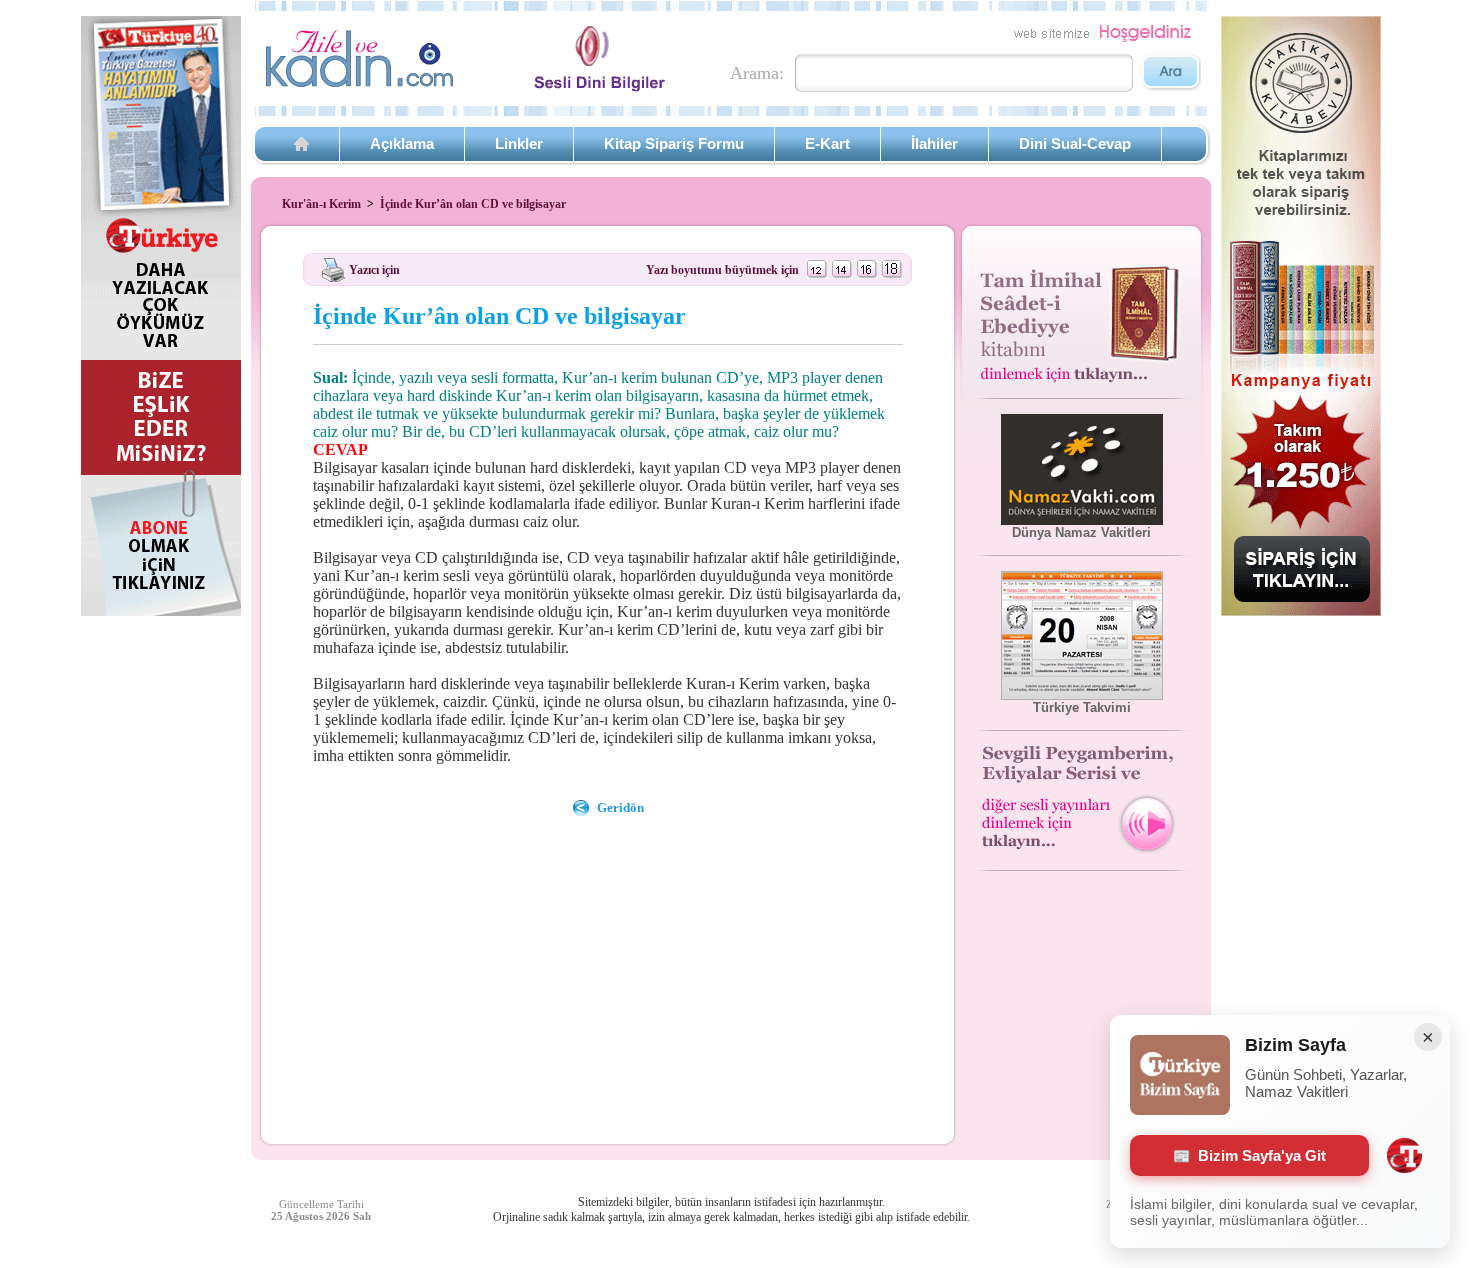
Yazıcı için (374, 269)
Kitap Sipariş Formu (674, 143)
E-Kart (827, 143)
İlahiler (934, 143)
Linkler (519, 143)
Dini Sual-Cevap (1075, 143)
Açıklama (402, 143)
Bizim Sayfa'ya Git (1262, 1155)
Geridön (620, 807)
